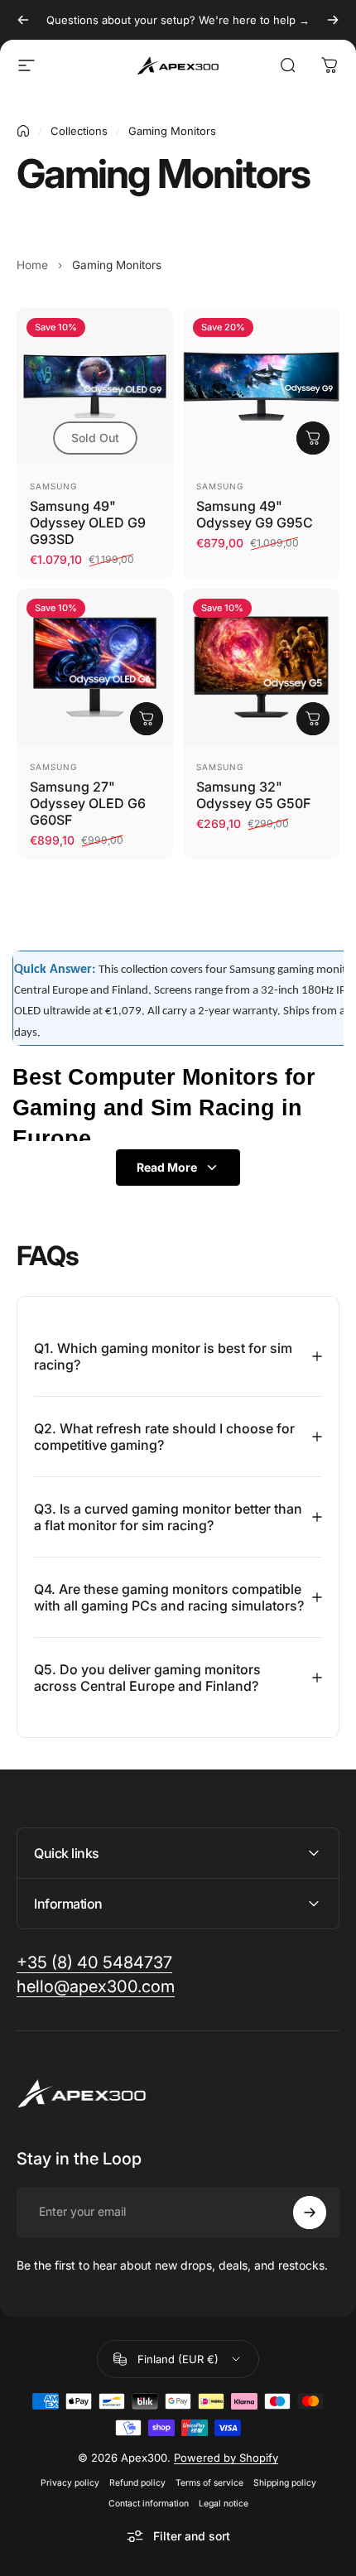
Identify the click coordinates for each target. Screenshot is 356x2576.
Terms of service (209, 2483)
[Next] (333, 20)
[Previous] (23, 20)
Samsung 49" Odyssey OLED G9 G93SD (88, 522)
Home (32, 265)
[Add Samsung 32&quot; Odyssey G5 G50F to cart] (313, 719)
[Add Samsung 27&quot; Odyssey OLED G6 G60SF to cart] (147, 719)
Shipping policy (285, 2483)
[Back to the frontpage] (23, 131)
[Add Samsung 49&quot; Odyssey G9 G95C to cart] (313, 438)
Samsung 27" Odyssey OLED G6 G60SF (88, 803)
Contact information (149, 2504)
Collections (79, 131)
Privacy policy (70, 2483)
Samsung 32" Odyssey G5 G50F (253, 795)
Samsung (53, 486)
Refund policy (137, 2483)
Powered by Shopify (226, 2458)
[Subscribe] (310, 2212)
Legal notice (224, 2504)
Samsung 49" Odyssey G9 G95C (255, 514)
